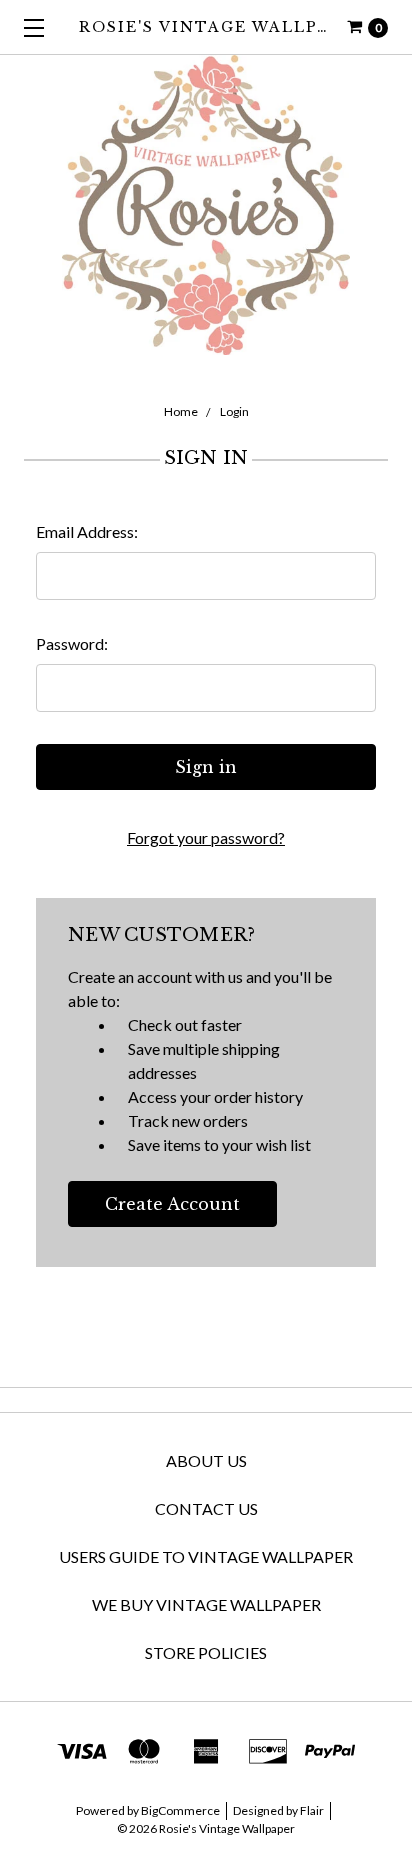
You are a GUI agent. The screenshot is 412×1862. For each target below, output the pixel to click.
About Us (206, 1460)
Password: (72, 643)
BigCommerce (180, 1810)
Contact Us (206, 1508)
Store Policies (206, 1652)
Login (234, 411)
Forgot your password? (206, 837)
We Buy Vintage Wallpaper (206, 1604)
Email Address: (87, 531)
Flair (312, 1810)
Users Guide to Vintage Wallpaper (206, 1556)
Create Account (172, 1204)
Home (181, 411)
